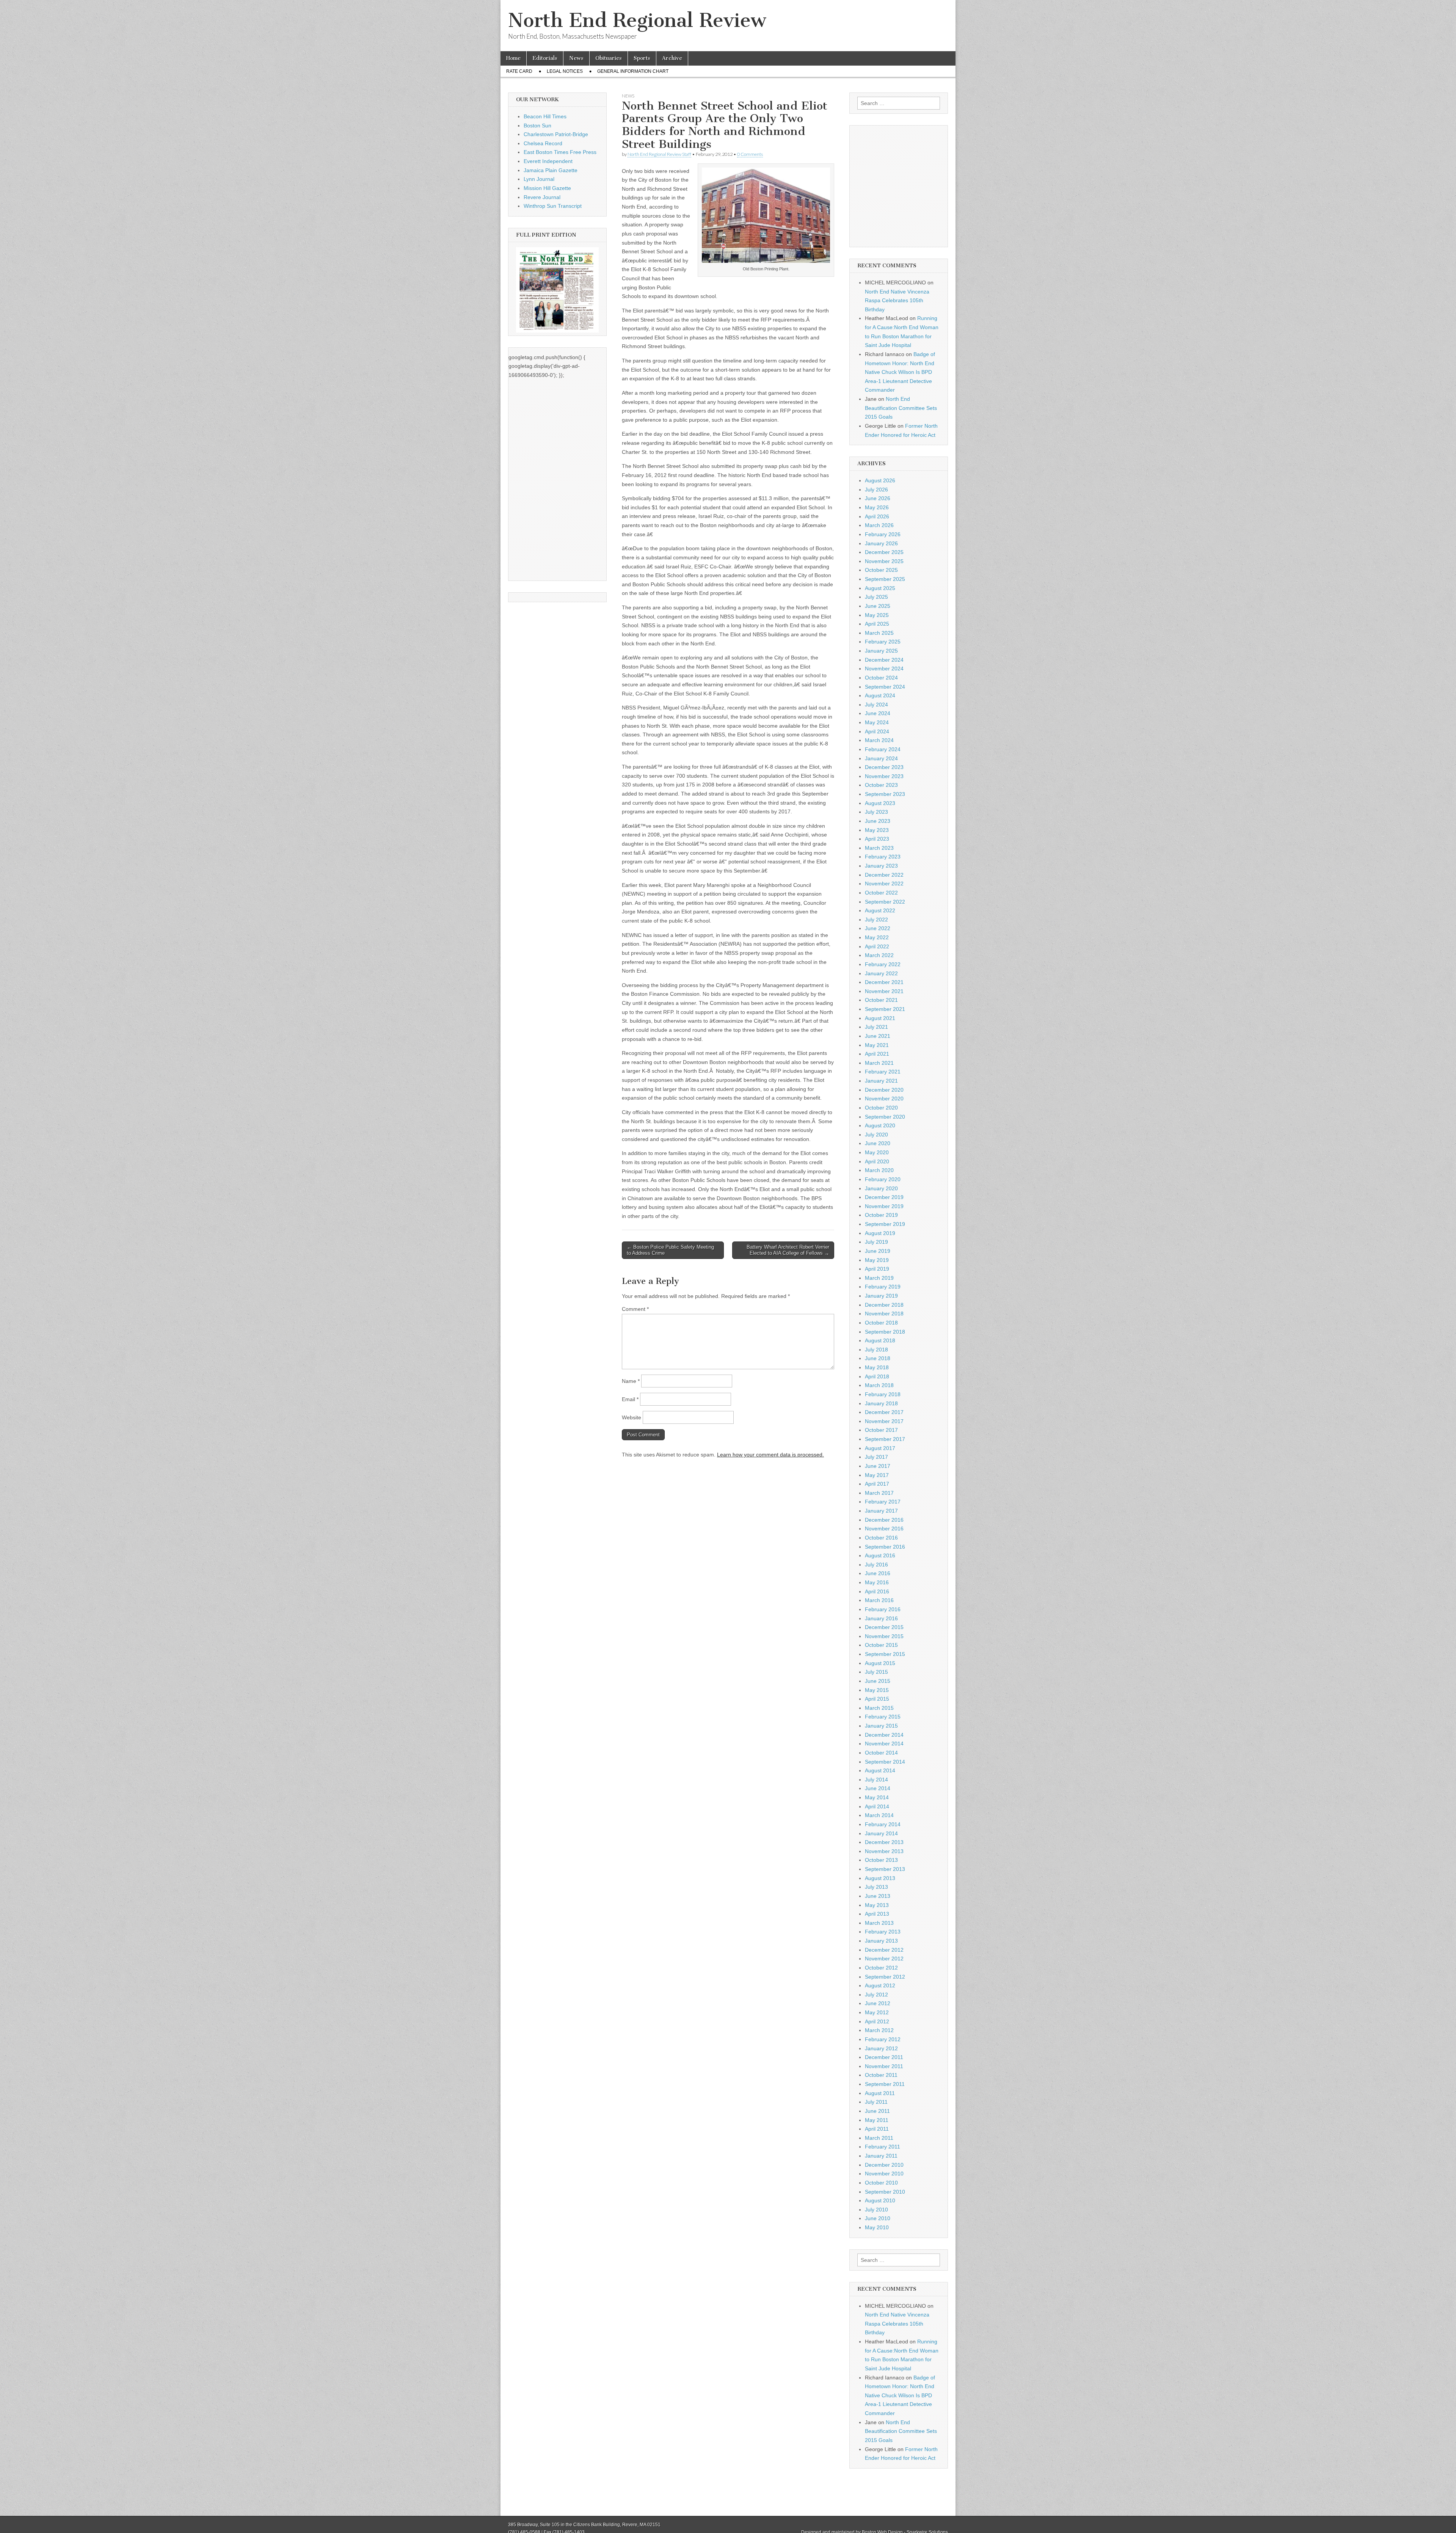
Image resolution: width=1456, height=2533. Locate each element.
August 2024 (880, 695)
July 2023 (876, 812)
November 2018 (884, 1314)
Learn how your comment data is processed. (770, 1455)
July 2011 (876, 2102)
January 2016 (881, 1618)
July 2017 (876, 1457)
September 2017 (885, 1439)
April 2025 (877, 624)
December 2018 (884, 1305)
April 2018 (877, 1376)
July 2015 (876, 1672)
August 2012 (880, 1985)
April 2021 (877, 1054)
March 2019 (879, 1278)
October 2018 (881, 1323)
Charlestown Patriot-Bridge (556, 134)
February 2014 (883, 1824)
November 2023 (884, 776)
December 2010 (884, 2165)
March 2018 (879, 1385)
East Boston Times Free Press (560, 152)
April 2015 (877, 1699)
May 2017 (877, 1475)
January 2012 (881, 2048)
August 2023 (880, 803)
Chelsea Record (543, 143)
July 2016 (876, 1565)
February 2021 (883, 1072)
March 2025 (879, 633)
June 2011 (877, 2111)
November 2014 (884, 1744)
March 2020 (879, 1170)
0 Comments (750, 154)
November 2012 (884, 1959)
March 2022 (879, 955)
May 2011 (877, 2120)
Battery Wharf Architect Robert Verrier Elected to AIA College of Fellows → (788, 1250)
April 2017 (877, 1484)
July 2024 (876, 705)
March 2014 (879, 1815)
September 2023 (885, 794)
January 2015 (881, 1726)
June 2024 (878, 713)
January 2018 (881, 1403)
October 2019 (881, 1215)
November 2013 (884, 1851)
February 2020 (883, 1179)
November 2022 (884, 884)
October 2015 (881, 1645)
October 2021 (881, 1000)
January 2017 (881, 1511)
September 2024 (885, 687)
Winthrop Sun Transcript (553, 206)
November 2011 (884, 2066)
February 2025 (883, 642)
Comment (635, 1309)
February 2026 (883, 534)
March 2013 (879, 1923)
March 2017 (879, 1493)
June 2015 (878, 1681)
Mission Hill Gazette (547, 188)
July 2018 (876, 1350)
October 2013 (881, 1860)
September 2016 (885, 1547)
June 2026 (878, 498)
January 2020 (881, 1188)
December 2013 (884, 1842)
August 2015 (880, 1663)
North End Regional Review (637, 20)
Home (513, 58)
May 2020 (877, 1152)
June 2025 (878, 606)
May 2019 (877, 1260)
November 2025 (884, 561)
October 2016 (881, 1538)
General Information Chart (633, 71)
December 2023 (884, 767)
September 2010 (885, 2192)
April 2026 (877, 516)
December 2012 (884, 1950)
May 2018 (877, 1367)
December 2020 (884, 1090)
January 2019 (881, 1296)
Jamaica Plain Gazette (551, 170)
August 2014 (880, 1770)
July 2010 (876, 2210)
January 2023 (881, 866)
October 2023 (881, 785)
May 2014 (877, 1797)
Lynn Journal (539, 179)
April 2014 (877, 1806)
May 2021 (877, 1045)
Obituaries (609, 58)
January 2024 (881, 758)
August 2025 (880, 588)
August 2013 (880, 1878)
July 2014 (876, 1780)
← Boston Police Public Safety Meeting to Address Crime (670, 1250)
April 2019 (877, 1269)
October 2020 (881, 1108)
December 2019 (884, 1197)
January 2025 (881, 651)
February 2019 (883, 1287)
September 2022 (885, 902)
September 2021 (885, 1009)
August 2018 (880, 1340)
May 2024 (877, 722)
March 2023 (879, 848)
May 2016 (877, 1582)
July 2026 (876, 490)
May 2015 (877, 1690)
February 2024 (883, 749)
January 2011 (881, 2156)
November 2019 (884, 1206)
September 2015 (885, 1654)
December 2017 (884, 1412)
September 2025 (885, 579)
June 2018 (878, 1358)
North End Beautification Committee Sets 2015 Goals (901, 408)
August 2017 (880, 1448)
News (576, 58)
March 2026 (879, 525)
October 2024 (881, 678)
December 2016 (884, 1520)
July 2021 (876, 1027)
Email (630, 1399)
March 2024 (879, 740)
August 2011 (880, 2093)
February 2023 (883, 857)
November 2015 (884, 1636)
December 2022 (884, 875)
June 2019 (878, 1251)
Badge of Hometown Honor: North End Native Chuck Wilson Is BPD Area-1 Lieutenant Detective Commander (900, 372)
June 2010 (878, 2218)
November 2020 (884, 1099)
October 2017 (881, 1430)
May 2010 (877, 2227)
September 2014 (885, 1762)
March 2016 (879, 1600)
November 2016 (884, 1529)
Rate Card (519, 71)
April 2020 (877, 1161)
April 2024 (877, 731)
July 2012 (876, 1995)
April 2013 (877, 1914)
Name (631, 1381)
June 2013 (878, 1896)
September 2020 (885, 1117)
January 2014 (881, 1833)
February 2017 (883, 1502)
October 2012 (881, 1968)
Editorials (545, 58)
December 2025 (884, 552)
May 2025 (877, 615)
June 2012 (878, 2003)
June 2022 (878, 928)
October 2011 (881, 2075)
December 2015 (884, 1627)
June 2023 (878, 821)
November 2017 (884, 1421)
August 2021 (880, 1018)
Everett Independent (548, 161)
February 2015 (883, 1717)
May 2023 (877, 830)
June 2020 (878, 1143)
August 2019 (880, 1233)
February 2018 (883, 1394)
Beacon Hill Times (545, 116)
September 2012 (885, 1977)
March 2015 (879, 1708)
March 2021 (879, 1063)
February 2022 (883, 964)
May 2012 (877, 2012)
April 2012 (877, 2021)
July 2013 (876, 1887)
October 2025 (881, 570)
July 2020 (876, 1135)
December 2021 (884, 982)
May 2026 (877, 507)
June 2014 (878, 1788)
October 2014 (881, 1753)
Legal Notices (565, 71)
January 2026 (881, 543)
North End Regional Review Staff (659, 154)
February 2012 (883, 2039)
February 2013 (883, 1932)
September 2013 (885, 1869)
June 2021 (878, 1036)
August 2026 (880, 480)
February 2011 (883, 2147)
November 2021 (884, 991)
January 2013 (881, 1941)
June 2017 (878, 1466)
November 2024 (884, 669)
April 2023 (877, 839)
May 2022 (877, 937)
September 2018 (885, 1332)
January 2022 (881, 973)
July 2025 (876, 597)
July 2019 (876, 1242)
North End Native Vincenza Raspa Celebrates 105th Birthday (897, 301)
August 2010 (880, 2200)
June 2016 (878, 1573)
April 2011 (877, 2129)
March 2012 (879, 2030)
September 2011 (885, 2084)
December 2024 (884, 660)
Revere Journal (542, 197)
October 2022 (881, 893)
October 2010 (881, 2183)
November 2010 (884, 2174)
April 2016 (877, 1591)
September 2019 (885, 1224)
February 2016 (883, 1609)
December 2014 (884, 1735)
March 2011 (879, 2138)
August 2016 (880, 1555)
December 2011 (884, 2057)
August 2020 (880, 1125)
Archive (672, 58)
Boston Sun (537, 126)
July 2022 (876, 920)
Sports (642, 58)
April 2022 (877, 946)
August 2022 (880, 910)
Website (632, 1417)
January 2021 (881, 1081)
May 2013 (877, 1905)
